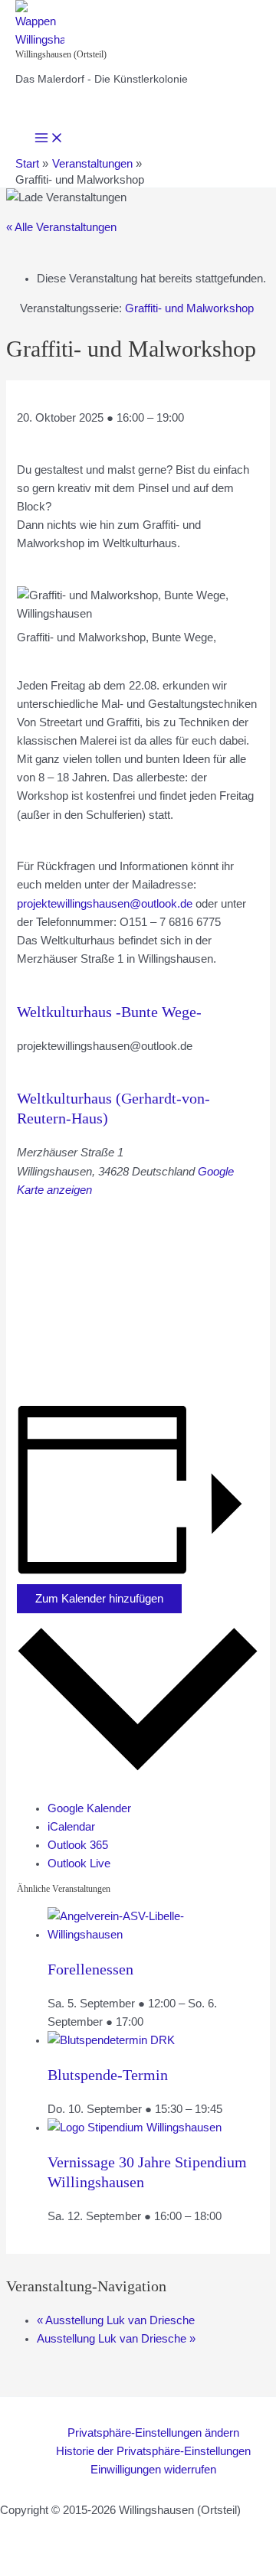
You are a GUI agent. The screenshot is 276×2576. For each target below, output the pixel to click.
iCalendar (71, 1827)
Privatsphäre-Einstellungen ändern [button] (153, 2433)
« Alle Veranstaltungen (61, 227)
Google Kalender (89, 1808)
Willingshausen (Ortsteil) (61, 54)
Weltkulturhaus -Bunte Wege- (109, 1012)
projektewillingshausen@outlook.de (105, 904)
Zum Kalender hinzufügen (99, 1599)
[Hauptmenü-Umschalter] (49, 139)
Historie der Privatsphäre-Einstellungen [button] (153, 2451)
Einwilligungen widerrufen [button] (153, 2470)
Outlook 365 (78, 1845)
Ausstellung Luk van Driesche (116, 2320)
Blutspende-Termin (108, 2075)
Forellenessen (90, 1969)
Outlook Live (79, 1864)
